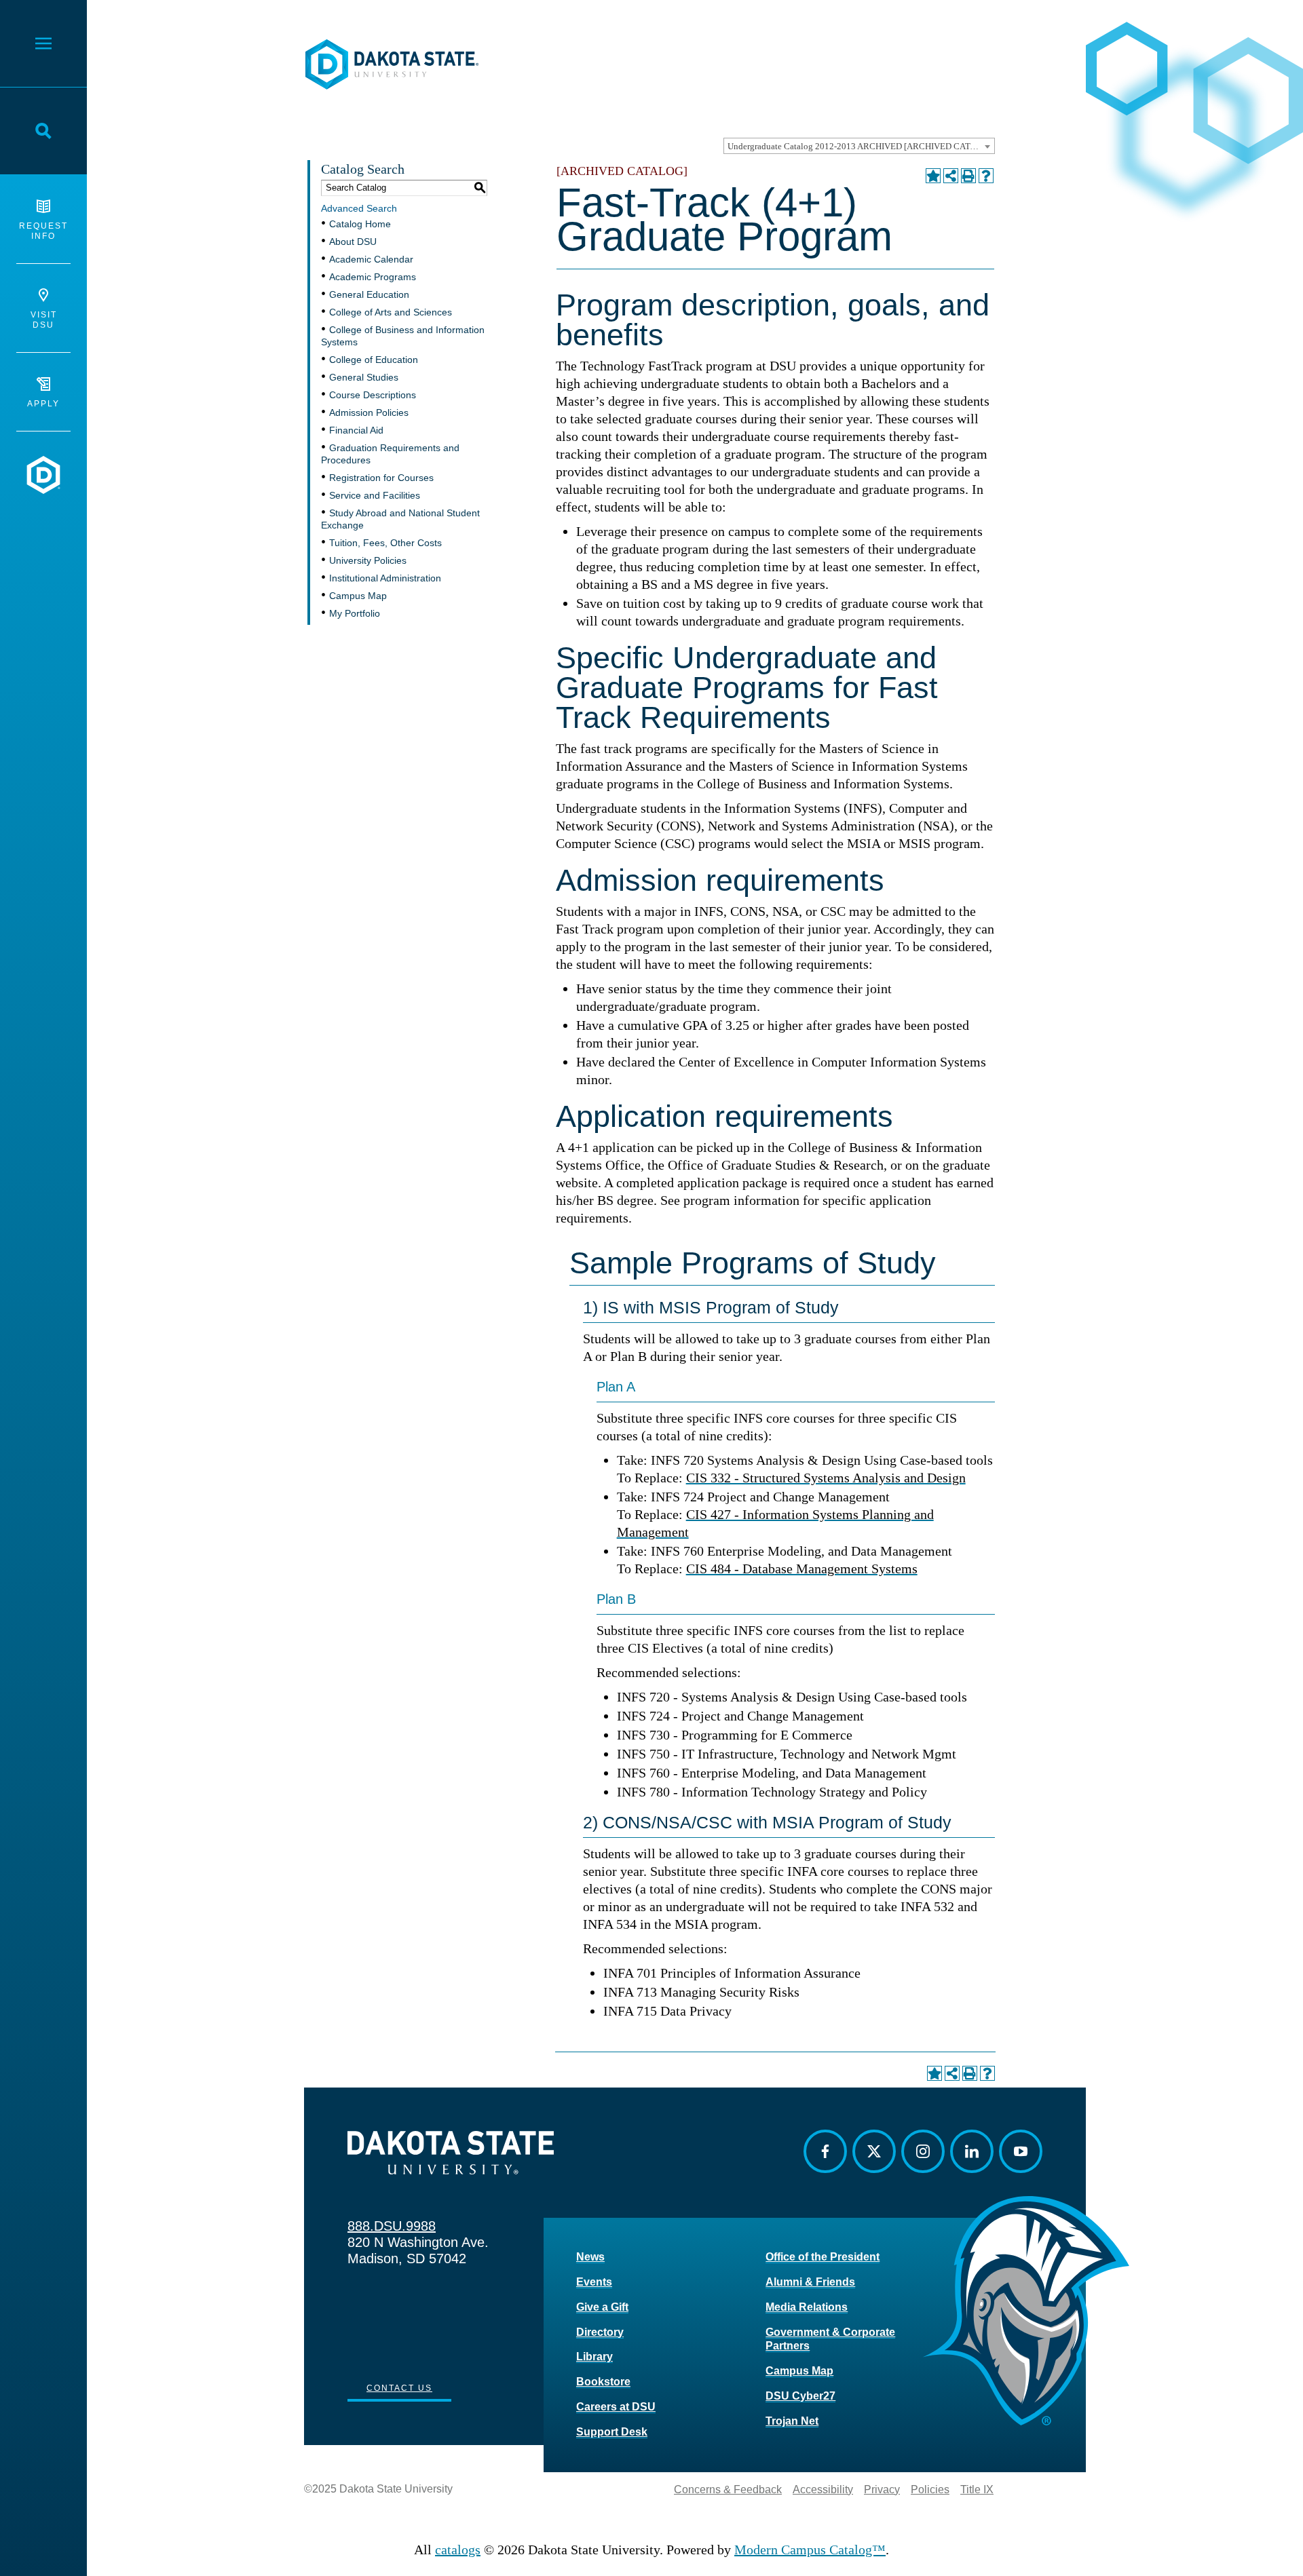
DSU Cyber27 (800, 2396)
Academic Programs (373, 277)
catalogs (458, 2550)
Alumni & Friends (810, 2282)
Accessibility (823, 2490)
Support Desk (612, 2432)
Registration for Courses (381, 478)
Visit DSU (44, 320)
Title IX (977, 2490)
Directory (600, 2332)
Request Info (43, 231)
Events (594, 2282)
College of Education (374, 360)
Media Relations (807, 2307)
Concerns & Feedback (728, 2490)
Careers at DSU (616, 2407)
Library (594, 2357)
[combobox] (859, 146)
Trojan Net (792, 2421)
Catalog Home (360, 224)
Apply (43, 404)
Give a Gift (602, 2307)
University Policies (368, 560)
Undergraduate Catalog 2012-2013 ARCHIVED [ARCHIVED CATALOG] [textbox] (861, 146)
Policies (930, 2490)
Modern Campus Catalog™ (810, 2550)
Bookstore (603, 2382)
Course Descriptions (373, 395)
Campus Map (358, 596)
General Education (369, 294)
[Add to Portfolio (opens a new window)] (933, 176)
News (590, 2257)
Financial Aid (356, 430)
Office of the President (823, 2257)
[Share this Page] (951, 176)
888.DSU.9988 (392, 2226)
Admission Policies (369, 412)
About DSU (353, 242)
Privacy (882, 2490)
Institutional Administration (385, 578)
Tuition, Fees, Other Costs (385, 543)
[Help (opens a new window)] (986, 176)
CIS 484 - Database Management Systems (802, 1569)
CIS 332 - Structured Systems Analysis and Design (826, 1478)
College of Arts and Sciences (391, 312)
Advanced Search (359, 208)
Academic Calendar (371, 259)
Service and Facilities (375, 495)
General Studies (364, 377)
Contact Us (399, 2388)
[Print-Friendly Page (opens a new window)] (968, 176)
